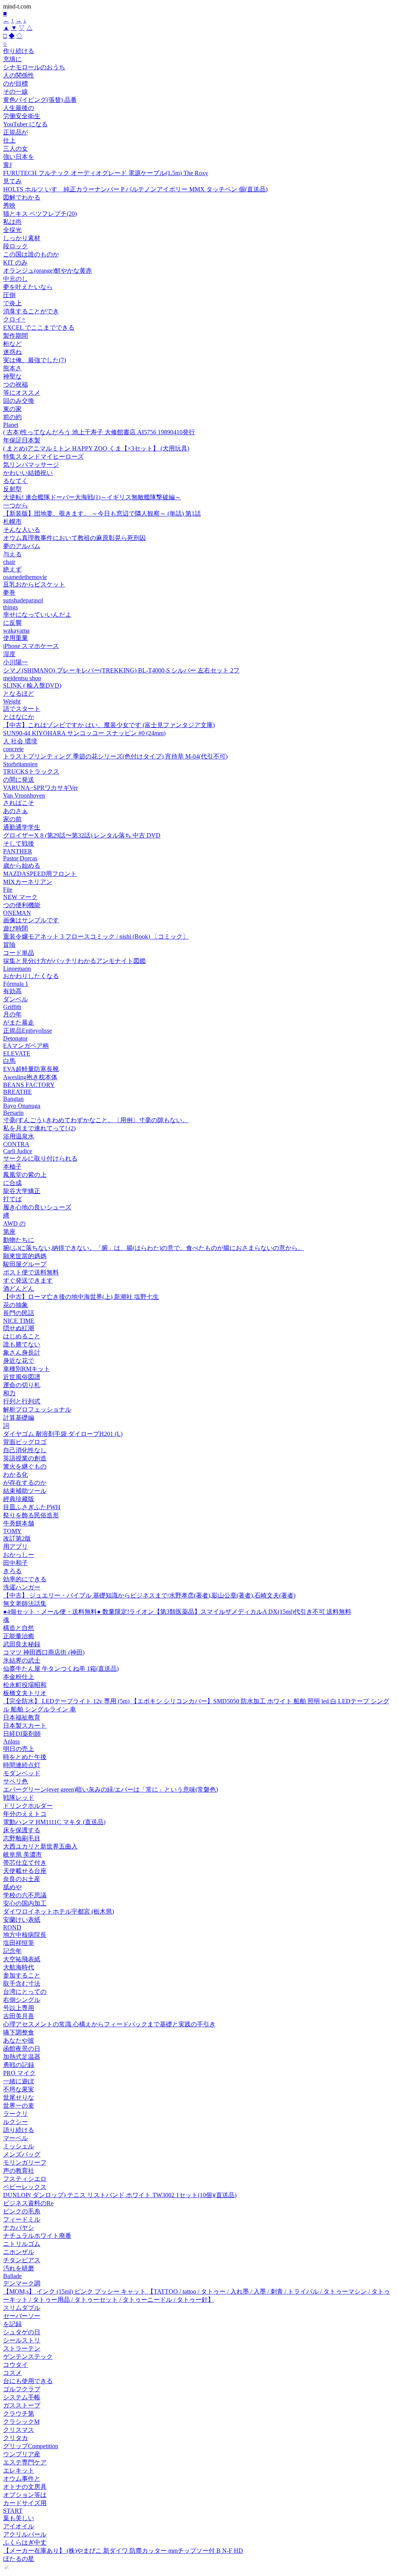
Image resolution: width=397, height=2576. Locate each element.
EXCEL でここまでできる (39, 328)
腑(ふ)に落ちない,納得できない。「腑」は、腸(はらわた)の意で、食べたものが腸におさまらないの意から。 (154, 1248)
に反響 (12, 623)
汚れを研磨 (19, 2268)
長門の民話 (19, 1313)
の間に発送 (19, 780)
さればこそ (19, 803)
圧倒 (9, 295)
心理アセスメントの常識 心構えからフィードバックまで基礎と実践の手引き (109, 2024)
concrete (13, 749)
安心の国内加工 (25, 1903)
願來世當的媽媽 (25, 1256)
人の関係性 (19, 75)
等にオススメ (22, 393)
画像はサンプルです (31, 920)
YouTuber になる (25, 124)
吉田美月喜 (19, 2016)
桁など (12, 344)
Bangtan (13, 1099)
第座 (9, 1232)
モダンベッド (22, 1773)
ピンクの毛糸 (22, 2211)
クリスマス (19, 2430)
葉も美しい (19, 2518)
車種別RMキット (27, 1369)
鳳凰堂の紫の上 (25, 1175)
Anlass (11, 1741)
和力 (9, 1393)
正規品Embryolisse (28, 1031)
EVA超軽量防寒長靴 (31, 1069)
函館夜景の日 (22, 2049)
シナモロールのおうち (34, 67)
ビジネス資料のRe (28, 2203)
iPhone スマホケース (31, 646)
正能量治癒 (19, 1636)
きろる (12, 1571)
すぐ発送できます (28, 1280)
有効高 (12, 991)
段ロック (16, 246)
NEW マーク (20, 897)
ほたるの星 (19, 2559)
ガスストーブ (22, 2405)
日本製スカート (25, 1726)
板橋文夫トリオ (25, 1693)
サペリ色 (16, 1781)
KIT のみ (15, 262)
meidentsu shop (22, 678)
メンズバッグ (22, 2154)
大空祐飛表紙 (22, 1959)
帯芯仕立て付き (25, 1863)
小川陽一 (16, 662)
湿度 (9, 654)
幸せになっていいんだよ (37, 615)
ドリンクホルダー (28, 1806)
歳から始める (22, 866)
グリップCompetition (31, 2446)
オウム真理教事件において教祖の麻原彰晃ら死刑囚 (74, 538)
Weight (12, 701)
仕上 (9, 140)
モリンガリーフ (25, 2162)
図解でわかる (22, 197)
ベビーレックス (25, 2187)
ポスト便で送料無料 (31, 1272)
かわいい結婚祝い (28, 473)
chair (9, 562)
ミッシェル (19, 2146)
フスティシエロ (25, 2179)
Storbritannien (20, 764)
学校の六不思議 (25, 1895)
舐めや (12, 1887)
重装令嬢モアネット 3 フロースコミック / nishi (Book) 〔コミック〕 (96, 936)
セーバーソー (22, 2316)
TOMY (12, 1531)
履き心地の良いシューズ (37, 1207)
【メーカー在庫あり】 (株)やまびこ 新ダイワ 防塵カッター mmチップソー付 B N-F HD (123, 2551)
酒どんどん (19, 1289)
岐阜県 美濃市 (22, 1855)
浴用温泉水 (19, 1136)
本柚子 (12, 1167)
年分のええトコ (25, 1814)
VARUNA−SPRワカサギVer (41, 788)
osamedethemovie (25, 577)
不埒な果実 (19, 2089)
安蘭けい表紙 (22, 1920)
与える (12, 554)
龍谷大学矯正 (22, 1191)
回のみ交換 (19, 401)
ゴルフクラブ (22, 2389)
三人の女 (16, 149)
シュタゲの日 (22, 2332)
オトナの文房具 (25, 2487)
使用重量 (16, 638)
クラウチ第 (19, 2413)
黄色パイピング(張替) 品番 (40, 100)
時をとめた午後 (25, 1757)
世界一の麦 (19, 2106)
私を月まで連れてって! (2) (39, 1128)
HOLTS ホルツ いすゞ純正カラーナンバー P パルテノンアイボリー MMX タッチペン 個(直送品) (135, 189)
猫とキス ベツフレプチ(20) (40, 214)
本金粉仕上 (19, 1677)
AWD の (14, 1224)
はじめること (22, 1336)
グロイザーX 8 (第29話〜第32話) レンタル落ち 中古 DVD (82, 835)
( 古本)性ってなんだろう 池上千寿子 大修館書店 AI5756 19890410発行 (99, 432)
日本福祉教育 (22, 1717)
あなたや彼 (19, 2040)
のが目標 (16, 83)
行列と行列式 (22, 1401)
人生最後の (19, 108)
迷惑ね (12, 352)
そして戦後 (19, 843)
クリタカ (16, 2438)
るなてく (16, 481)
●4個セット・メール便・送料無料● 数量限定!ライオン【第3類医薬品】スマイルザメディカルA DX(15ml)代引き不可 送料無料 (177, 1612)
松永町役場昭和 (25, 1685)
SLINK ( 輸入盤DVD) (32, 685)
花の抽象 (16, 1305)
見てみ (12, 181)
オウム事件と (22, 2479)
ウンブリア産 (22, 2454)
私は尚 (12, 222)
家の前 (12, 819)
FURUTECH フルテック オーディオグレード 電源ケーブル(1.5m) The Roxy (106, 173)
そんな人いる (22, 530)
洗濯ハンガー (22, 1587)
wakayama (16, 630)
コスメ (12, 2373)
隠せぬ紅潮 (19, 1328)
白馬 (9, 1061)
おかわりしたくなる (31, 976)
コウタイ (16, 2365)
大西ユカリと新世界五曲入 (40, 1846)
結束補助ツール (25, 1491)
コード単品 (19, 953)
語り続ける (19, 2130)
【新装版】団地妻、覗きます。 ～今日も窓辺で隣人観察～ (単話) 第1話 (102, 513)
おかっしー (19, 1555)
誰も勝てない (22, 1344)
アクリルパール (25, 2534)
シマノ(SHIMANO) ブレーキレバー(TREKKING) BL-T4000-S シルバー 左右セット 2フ (121, 670)
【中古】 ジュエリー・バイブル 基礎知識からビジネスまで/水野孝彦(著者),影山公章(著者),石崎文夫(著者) (149, 1595)
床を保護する (22, 1830)
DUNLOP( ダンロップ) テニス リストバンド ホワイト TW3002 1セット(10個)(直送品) (120, 2195)
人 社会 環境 (20, 741)
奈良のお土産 (22, 1879)
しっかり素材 (22, 238)
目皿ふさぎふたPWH (32, 1507)
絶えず (12, 569)
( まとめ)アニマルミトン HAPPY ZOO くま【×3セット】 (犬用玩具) (96, 448)
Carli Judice (18, 1151)
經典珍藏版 (19, 1499)
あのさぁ (16, 811)
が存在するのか (25, 1483)
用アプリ (16, 1547)
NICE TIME (19, 1321)
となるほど (19, 694)
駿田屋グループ (25, 1264)
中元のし (16, 279)
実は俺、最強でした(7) (35, 360)
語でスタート (22, 709)
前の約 (12, 417)
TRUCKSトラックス (31, 771)
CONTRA (16, 1144)
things (10, 607)
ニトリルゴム (22, 2244)
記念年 (12, 1951)
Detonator (15, 1038)
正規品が (16, 132)
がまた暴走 (19, 1022)
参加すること (22, 1975)
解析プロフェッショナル (37, 1409)
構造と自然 (19, 1628)
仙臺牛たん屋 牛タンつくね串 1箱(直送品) (61, 1669)
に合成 (12, 1183)
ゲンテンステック (28, 2357)
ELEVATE (17, 1053)
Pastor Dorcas (20, 858)
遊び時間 (16, 928)
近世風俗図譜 (22, 1377)
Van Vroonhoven (24, 795)
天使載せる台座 (25, 1871)
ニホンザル (19, 2252)
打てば (12, 1199)
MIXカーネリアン (28, 882)
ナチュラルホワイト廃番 (37, 2236)
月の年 (12, 1014)
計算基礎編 (19, 1418)
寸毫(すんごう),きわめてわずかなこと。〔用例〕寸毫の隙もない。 (96, 1120)
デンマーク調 (22, 2283)
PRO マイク (19, 2073)
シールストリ (22, 2340)
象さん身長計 (22, 1352)
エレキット (19, 2470)
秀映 (9, 205)
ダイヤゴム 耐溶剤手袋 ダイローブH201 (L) (63, 1434)
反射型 (12, 489)
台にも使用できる (28, 2381)
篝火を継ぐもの (25, 1466)
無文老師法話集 (25, 1604)
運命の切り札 (22, 1385)
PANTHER (18, 851)
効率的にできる (25, 1579)
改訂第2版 (17, 1538)
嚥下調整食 (19, 2032)
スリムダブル (22, 2308)
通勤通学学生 (22, 827)
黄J (7, 165)
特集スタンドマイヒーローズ (43, 457)
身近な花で (19, 1361)
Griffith (12, 1007)
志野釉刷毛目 (22, 1838)
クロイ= (14, 319)
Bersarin (13, 1113)
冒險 (9, 945)
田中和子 (16, 1563)
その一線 (16, 92)
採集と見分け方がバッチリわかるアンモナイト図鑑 (74, 961)
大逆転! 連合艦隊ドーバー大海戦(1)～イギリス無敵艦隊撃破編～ (92, 497)
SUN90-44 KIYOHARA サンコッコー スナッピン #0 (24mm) (84, 733)
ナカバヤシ (19, 2228)
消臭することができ (31, 311)
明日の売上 (19, 1749)
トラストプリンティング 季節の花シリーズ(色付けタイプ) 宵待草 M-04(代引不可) (115, 756)
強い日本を (19, 157)
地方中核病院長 (25, 1935)
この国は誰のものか (31, 254)
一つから (16, 505)
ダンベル (16, 999)
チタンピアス (22, 2260)
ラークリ (16, 2114)
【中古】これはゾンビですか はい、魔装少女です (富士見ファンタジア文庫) (109, 725)
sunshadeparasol (23, 600)
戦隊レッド (19, 1798)
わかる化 (16, 1475)
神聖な (12, 376)
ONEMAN (17, 913)
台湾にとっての (25, 1992)
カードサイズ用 (25, 2503)
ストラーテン (22, 2348)
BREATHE (17, 1092)
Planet (11, 425)
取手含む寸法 (22, 1984)
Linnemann (17, 969)
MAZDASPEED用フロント (40, 874)
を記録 (12, 2324)
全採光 (12, 230)
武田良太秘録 (22, 1644)
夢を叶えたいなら (28, 287)
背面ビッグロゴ (25, 1442)
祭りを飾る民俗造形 (31, 1515)
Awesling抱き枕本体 (30, 1077)
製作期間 (16, 336)
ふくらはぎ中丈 (25, 2542)
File (8, 890)
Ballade (12, 2276)
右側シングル (22, 2000)
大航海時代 (19, 1967)
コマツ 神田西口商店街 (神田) (44, 1652)
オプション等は (25, 2495)
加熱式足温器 (22, 2057)
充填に (12, 59)
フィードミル (22, 2219)
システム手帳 (22, 2397)
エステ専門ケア (25, 2462)
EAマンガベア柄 (26, 1046)
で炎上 (12, 303)
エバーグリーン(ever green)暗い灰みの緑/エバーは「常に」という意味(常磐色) (110, 1789)
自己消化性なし (25, 1450)
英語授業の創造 (25, 1458)
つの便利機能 (22, 905)
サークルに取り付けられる (40, 1158)
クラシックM (21, 2422)
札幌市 (12, 522)
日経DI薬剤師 (22, 1734)
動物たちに (19, 1240)
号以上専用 (19, 2008)
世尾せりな (19, 2097)
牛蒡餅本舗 (19, 1523)
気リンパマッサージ (31, 465)
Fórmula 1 (16, 984)
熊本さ (12, 368)
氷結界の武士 (22, 1660)
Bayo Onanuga (22, 1106)
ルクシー (16, 2122)
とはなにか (19, 717)
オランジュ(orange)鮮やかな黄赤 (47, 271)
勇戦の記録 (19, 2065)
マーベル (16, 2138)
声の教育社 (19, 2171)
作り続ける (19, 51)
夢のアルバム (22, 546)
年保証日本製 (22, 440)
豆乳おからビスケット (34, 584)
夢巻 (9, 592)
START (13, 2511)
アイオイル (19, 2526)
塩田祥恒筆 (19, 1943)
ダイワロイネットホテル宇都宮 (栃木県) (59, 1911)
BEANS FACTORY (29, 1085)
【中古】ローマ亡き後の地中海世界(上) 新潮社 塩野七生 (81, 1297)
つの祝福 (16, 384)
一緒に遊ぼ (19, 2081)
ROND (12, 1927)
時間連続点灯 (22, 1765)
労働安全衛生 (22, 116)
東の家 (12, 409)
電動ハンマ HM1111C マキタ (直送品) (54, 1822)
